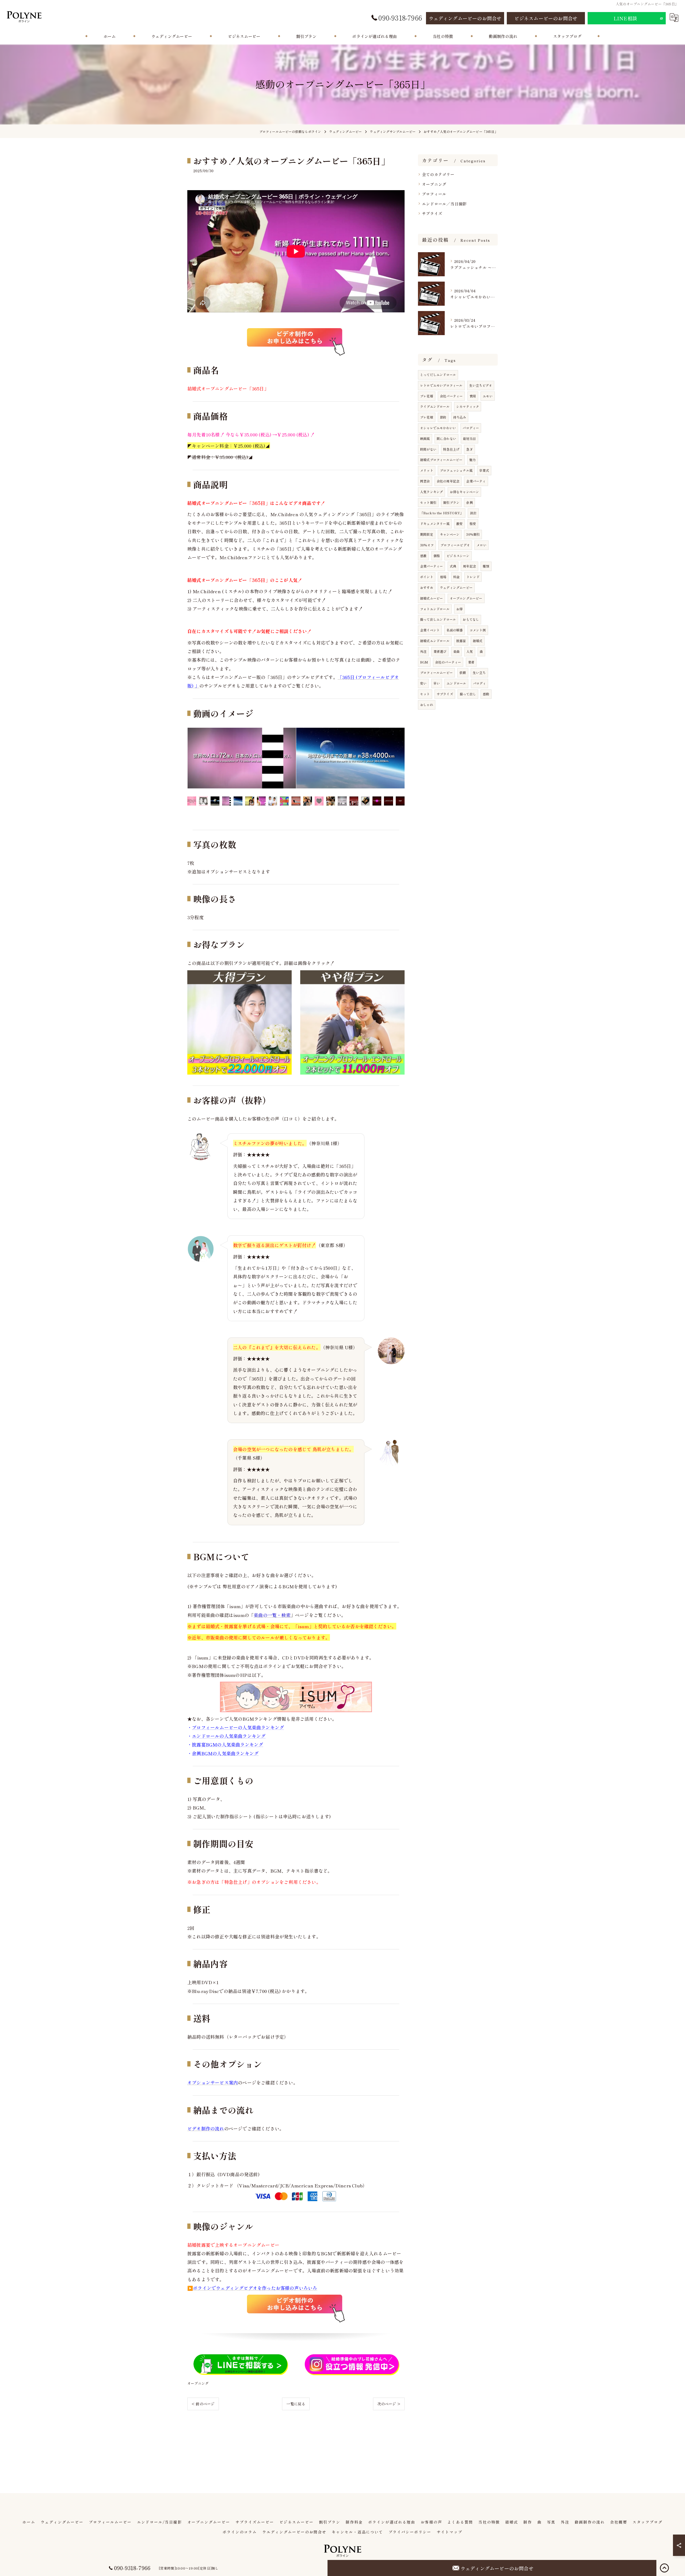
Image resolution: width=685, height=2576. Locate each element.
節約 (443, 417)
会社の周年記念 (448, 481)
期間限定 (427, 534)
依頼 (463, 672)
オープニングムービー (466, 598)
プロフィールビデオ (455, 545)
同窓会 (425, 481)
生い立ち (479, 672)
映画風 (425, 438)
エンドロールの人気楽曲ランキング (229, 1736)
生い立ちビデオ (481, 385)
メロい (482, 545)
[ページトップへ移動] (664, 2568)
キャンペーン (450, 534)
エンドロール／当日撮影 (444, 204)
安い (423, 683)
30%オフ (427, 545)
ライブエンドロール (435, 406)
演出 (473, 513)
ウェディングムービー (456, 587)
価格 (437, 556)
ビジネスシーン (458, 556)
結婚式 (478, 641)
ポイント (427, 577)
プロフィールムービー (436, 672)
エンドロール (456, 683)
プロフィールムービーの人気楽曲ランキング (238, 1727)
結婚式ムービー (431, 598)
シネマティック (468, 406)
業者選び (440, 651)
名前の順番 (454, 630)
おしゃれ (427, 705)
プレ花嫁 (427, 417)
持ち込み (460, 417)
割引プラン (451, 502)
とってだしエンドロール (438, 375)
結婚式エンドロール (435, 641)
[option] (242, 758)
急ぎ (469, 449)
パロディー (471, 428)
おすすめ (427, 587)
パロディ (480, 683)
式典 (453, 566)
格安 (473, 524)
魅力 (473, 460)
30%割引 (473, 534)
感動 (486, 694)
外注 (423, 651)
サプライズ (432, 213)
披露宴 (461, 641)
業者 (471, 662)
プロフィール (434, 194)
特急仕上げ (451, 449)
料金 (456, 577)
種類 (486, 566)
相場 (443, 577)
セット (425, 694)
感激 (423, 556)
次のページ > (389, 2404)
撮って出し (468, 694)
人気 (470, 651)
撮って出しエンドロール (438, 619)
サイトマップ (450, 2532)
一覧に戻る (296, 2404)
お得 (459, 609)
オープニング (198, 2383)
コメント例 (478, 630)
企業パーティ (476, 481)
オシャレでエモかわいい (438, 428)
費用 (473, 396)
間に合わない (446, 438)
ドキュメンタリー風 (435, 524)
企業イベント (430, 630)
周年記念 (469, 566)
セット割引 (428, 502)
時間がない (428, 449)
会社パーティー (451, 396)
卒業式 (484, 470)
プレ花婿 (427, 396)
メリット (427, 470)
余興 (469, 502)
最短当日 (469, 438)
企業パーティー (431, 566)
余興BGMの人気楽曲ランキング (225, 1753)
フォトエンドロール (435, 609)
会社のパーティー (448, 662)
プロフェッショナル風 (456, 470)
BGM (424, 662)
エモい (488, 396)
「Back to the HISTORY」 (442, 513)
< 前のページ (203, 2404)
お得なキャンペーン (465, 492)
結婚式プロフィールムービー (441, 460)
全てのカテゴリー (438, 174)
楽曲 (456, 651)
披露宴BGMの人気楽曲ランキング (227, 1744)
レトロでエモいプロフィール (441, 385)
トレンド (473, 577)
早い (437, 683)
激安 (459, 524)
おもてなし (471, 619)
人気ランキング (431, 492)
